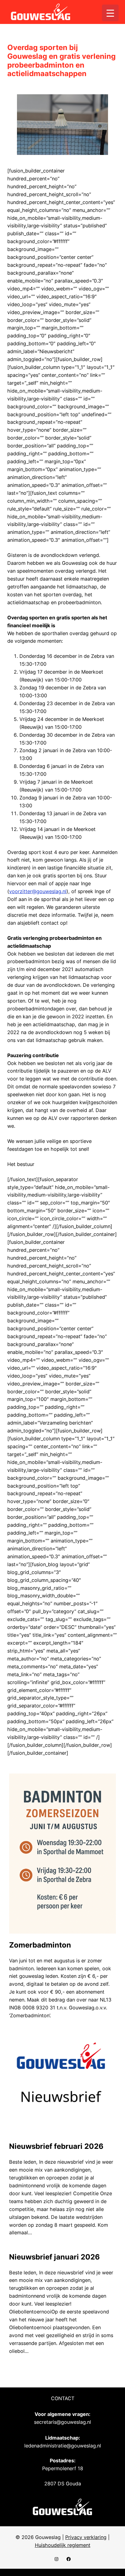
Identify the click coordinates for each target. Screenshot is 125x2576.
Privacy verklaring (86, 2537)
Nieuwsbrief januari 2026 (54, 2257)
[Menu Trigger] (110, 13)
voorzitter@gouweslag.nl (38, 891)
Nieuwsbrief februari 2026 (56, 2146)
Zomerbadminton (40, 1945)
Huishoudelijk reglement (63, 2545)
